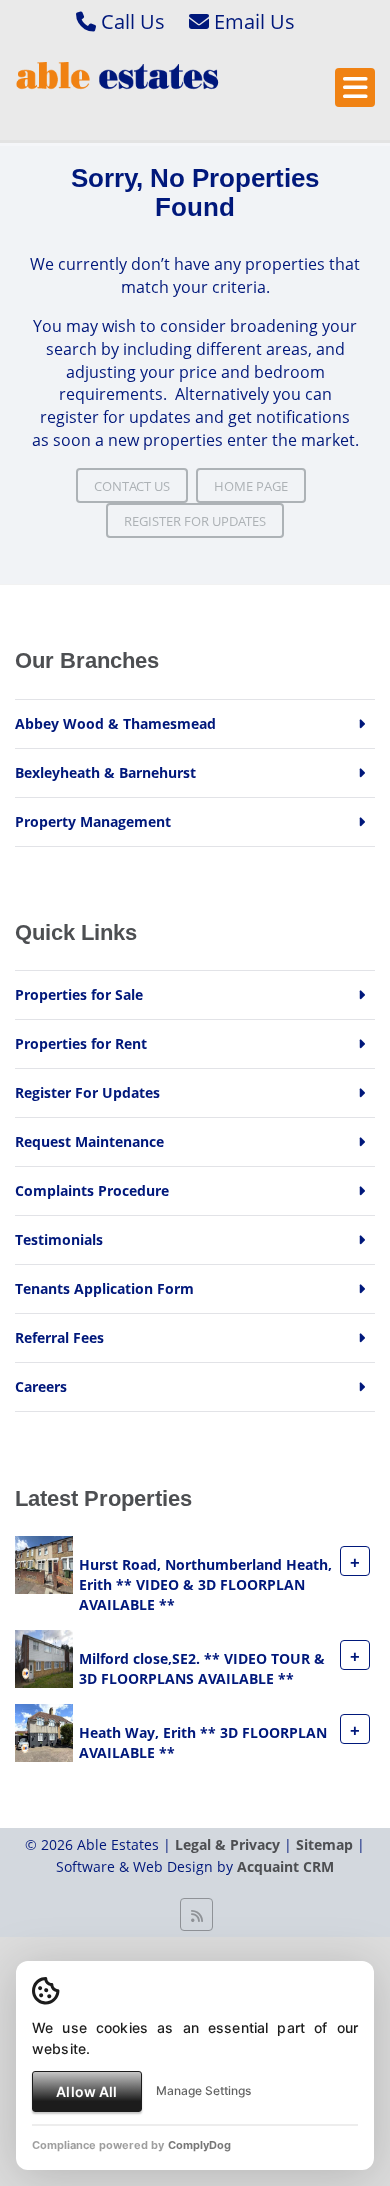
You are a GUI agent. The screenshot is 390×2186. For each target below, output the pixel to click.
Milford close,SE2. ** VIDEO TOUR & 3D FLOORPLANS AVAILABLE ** (202, 1669)
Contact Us (132, 486)
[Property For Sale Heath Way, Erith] (44, 1731)
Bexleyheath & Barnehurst (105, 772)
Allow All (86, 2091)
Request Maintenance (89, 1141)
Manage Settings (203, 2090)
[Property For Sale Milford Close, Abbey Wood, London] (44, 1657)
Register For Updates (195, 521)
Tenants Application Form (104, 1288)
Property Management (93, 821)
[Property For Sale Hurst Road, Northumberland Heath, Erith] (44, 1563)
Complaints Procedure (92, 1190)
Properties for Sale (79, 994)
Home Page (251, 486)
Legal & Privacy (227, 1844)
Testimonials (59, 1239)
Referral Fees (59, 1337)
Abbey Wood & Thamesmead (115, 723)
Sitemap (324, 1844)
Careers (41, 1386)
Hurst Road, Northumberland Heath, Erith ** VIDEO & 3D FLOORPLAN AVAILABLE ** (205, 1585)
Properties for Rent (81, 1043)
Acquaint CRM (285, 1866)
